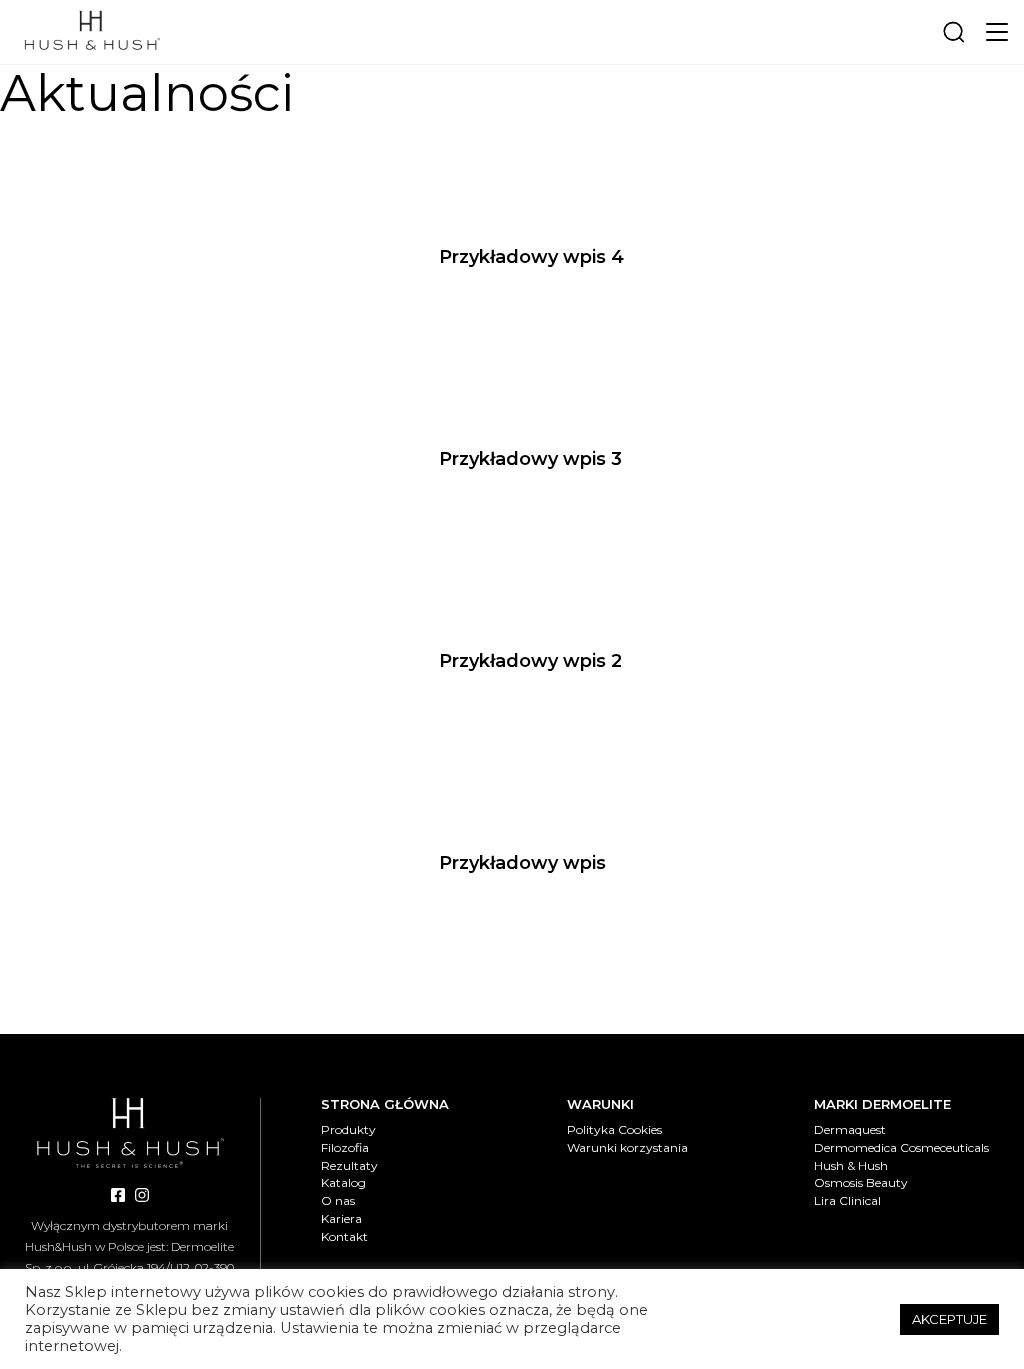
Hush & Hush (851, 1165)
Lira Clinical (847, 1200)
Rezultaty (349, 1165)
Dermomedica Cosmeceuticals (901, 1147)
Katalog (343, 1182)
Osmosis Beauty (861, 1182)
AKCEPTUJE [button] (949, 1319)
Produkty (348, 1129)
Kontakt (344, 1236)
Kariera (341, 1218)
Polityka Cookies (614, 1129)
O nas (338, 1200)
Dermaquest (850, 1129)
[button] (997, 32)
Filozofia (345, 1147)
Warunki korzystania (627, 1147)
